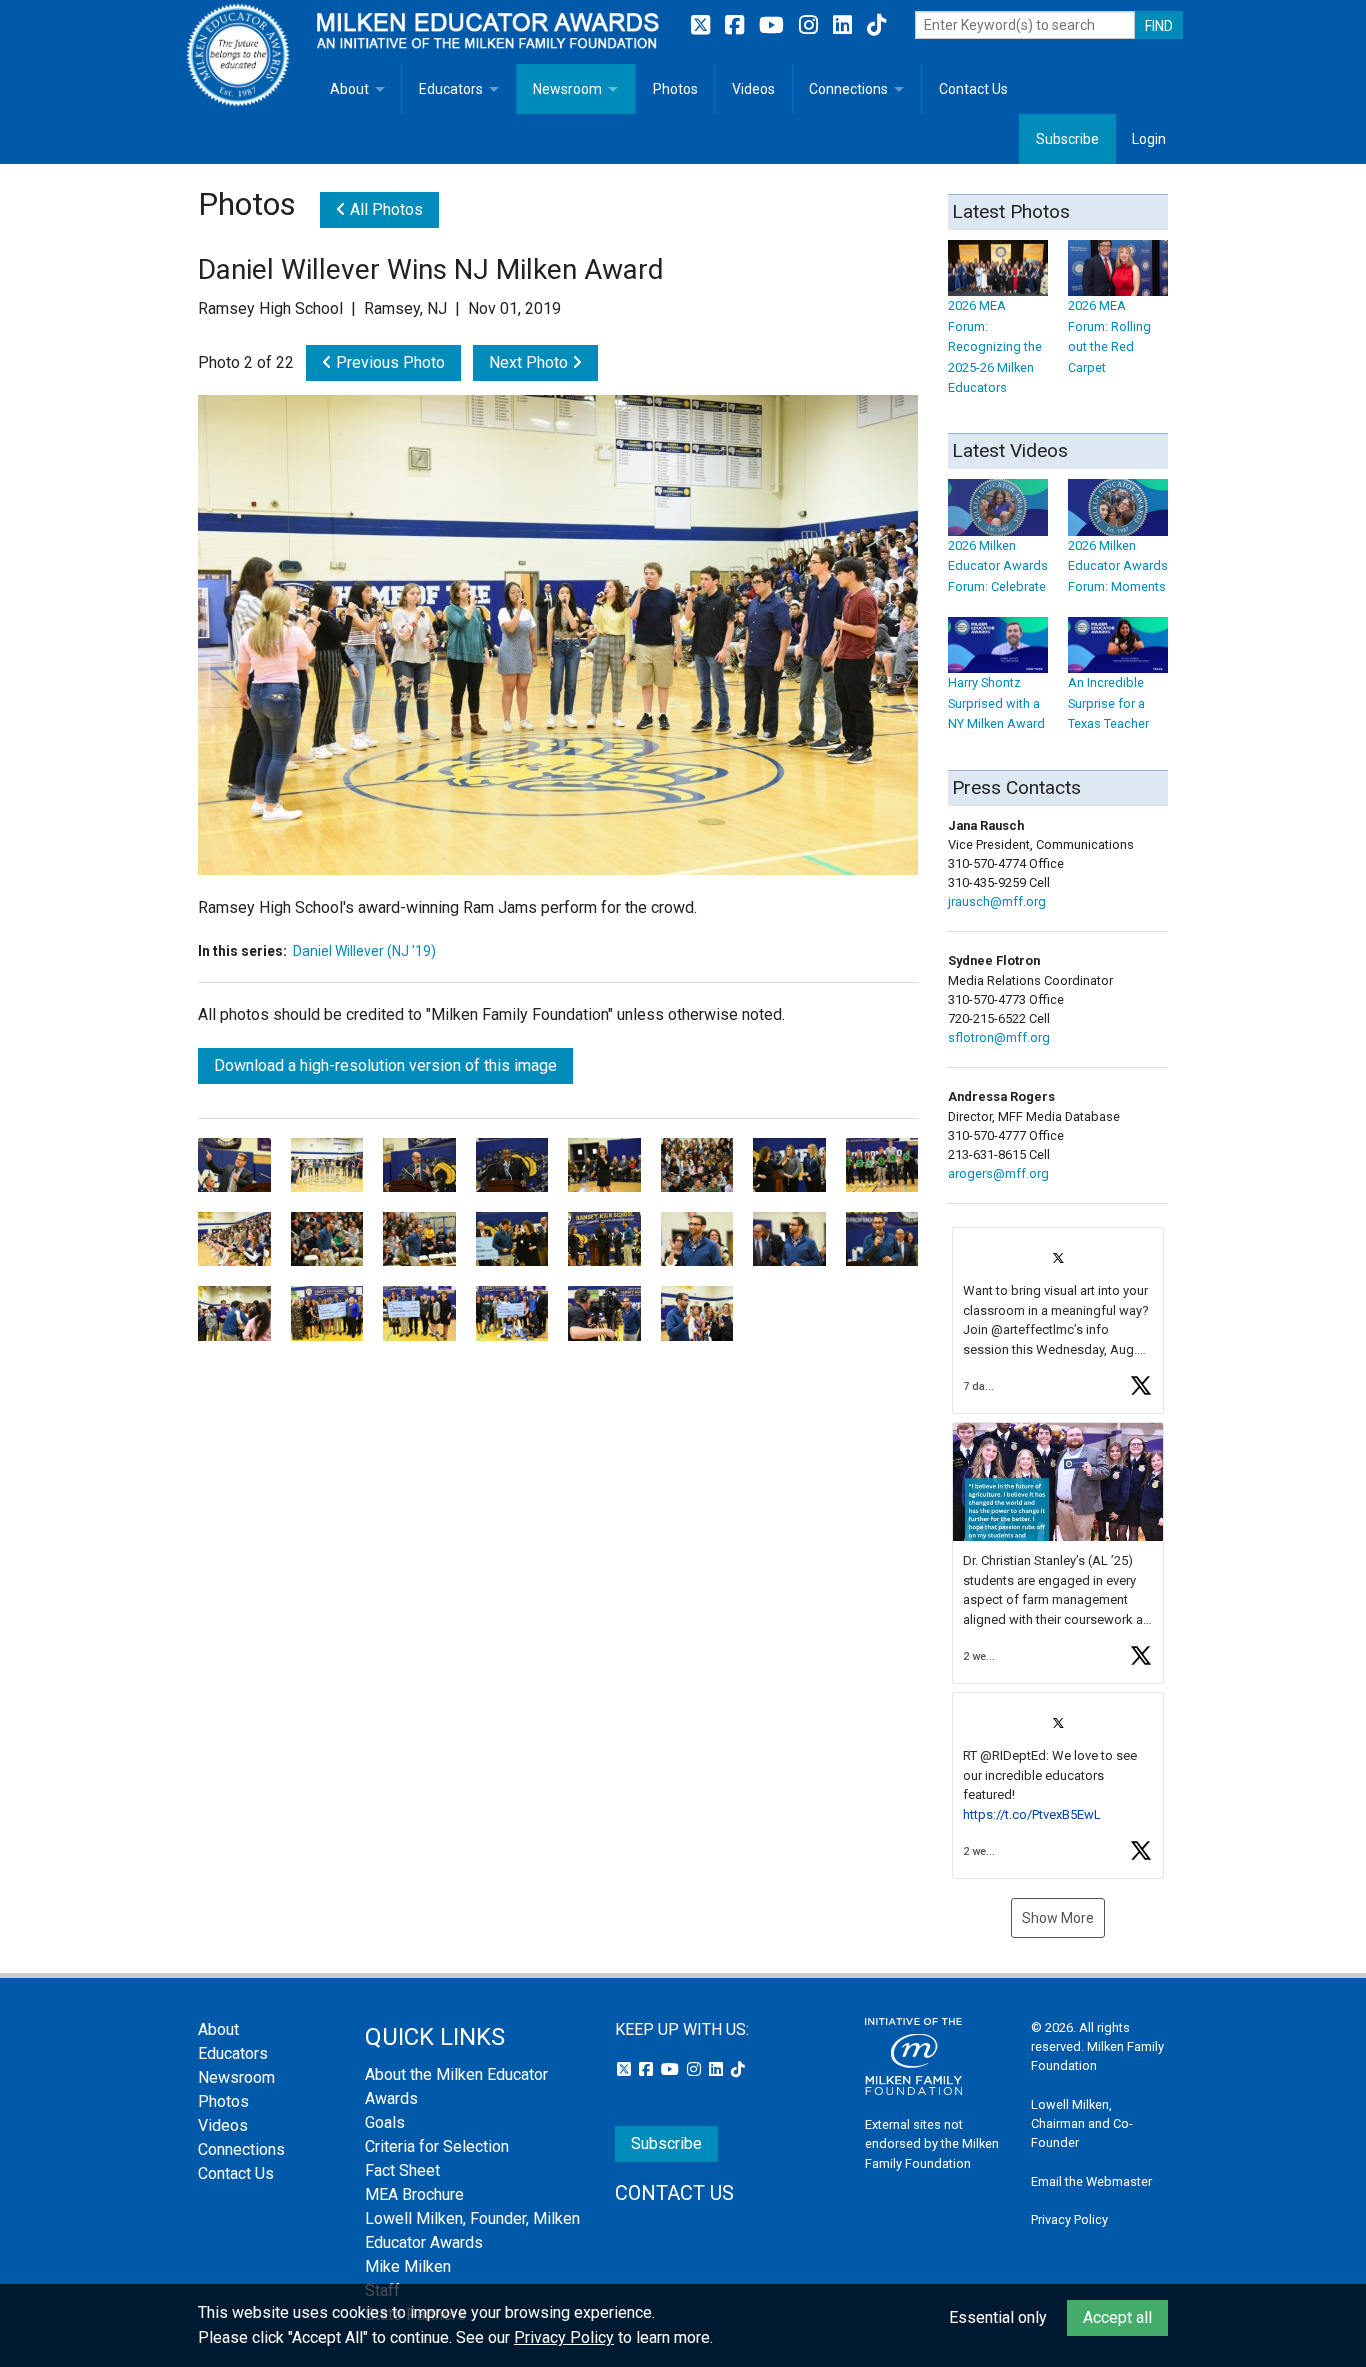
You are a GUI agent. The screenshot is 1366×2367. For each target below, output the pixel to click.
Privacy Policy (1069, 2219)
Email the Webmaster (1091, 2181)
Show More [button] (1058, 1918)
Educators (451, 89)
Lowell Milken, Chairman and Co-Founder (1082, 2123)
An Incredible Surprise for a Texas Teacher (1108, 703)
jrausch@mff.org (997, 901)
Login (1149, 139)
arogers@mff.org (998, 1173)
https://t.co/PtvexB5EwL (1032, 1814)
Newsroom (567, 89)
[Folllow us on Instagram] (811, 25)
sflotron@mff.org (999, 1037)
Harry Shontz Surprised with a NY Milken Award (996, 703)
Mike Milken (408, 2266)
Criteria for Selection (437, 2146)
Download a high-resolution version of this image (385, 1065)
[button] (1058, 1320)
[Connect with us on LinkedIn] (845, 25)
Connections (848, 89)
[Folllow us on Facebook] (737, 25)
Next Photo (530, 362)
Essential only (998, 2317)
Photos (675, 89)
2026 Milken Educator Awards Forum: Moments (1118, 566)
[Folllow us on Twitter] (703, 25)
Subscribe (1067, 139)
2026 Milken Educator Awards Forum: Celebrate (998, 566)
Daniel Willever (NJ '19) (364, 951)
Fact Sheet (402, 2170)
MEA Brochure (414, 2194)
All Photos (384, 209)
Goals (385, 2122)
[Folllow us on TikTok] (876, 25)
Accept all (1117, 2317)
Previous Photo (388, 362)
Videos (753, 89)
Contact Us (973, 89)
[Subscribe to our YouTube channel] (774, 25)
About (349, 89)
